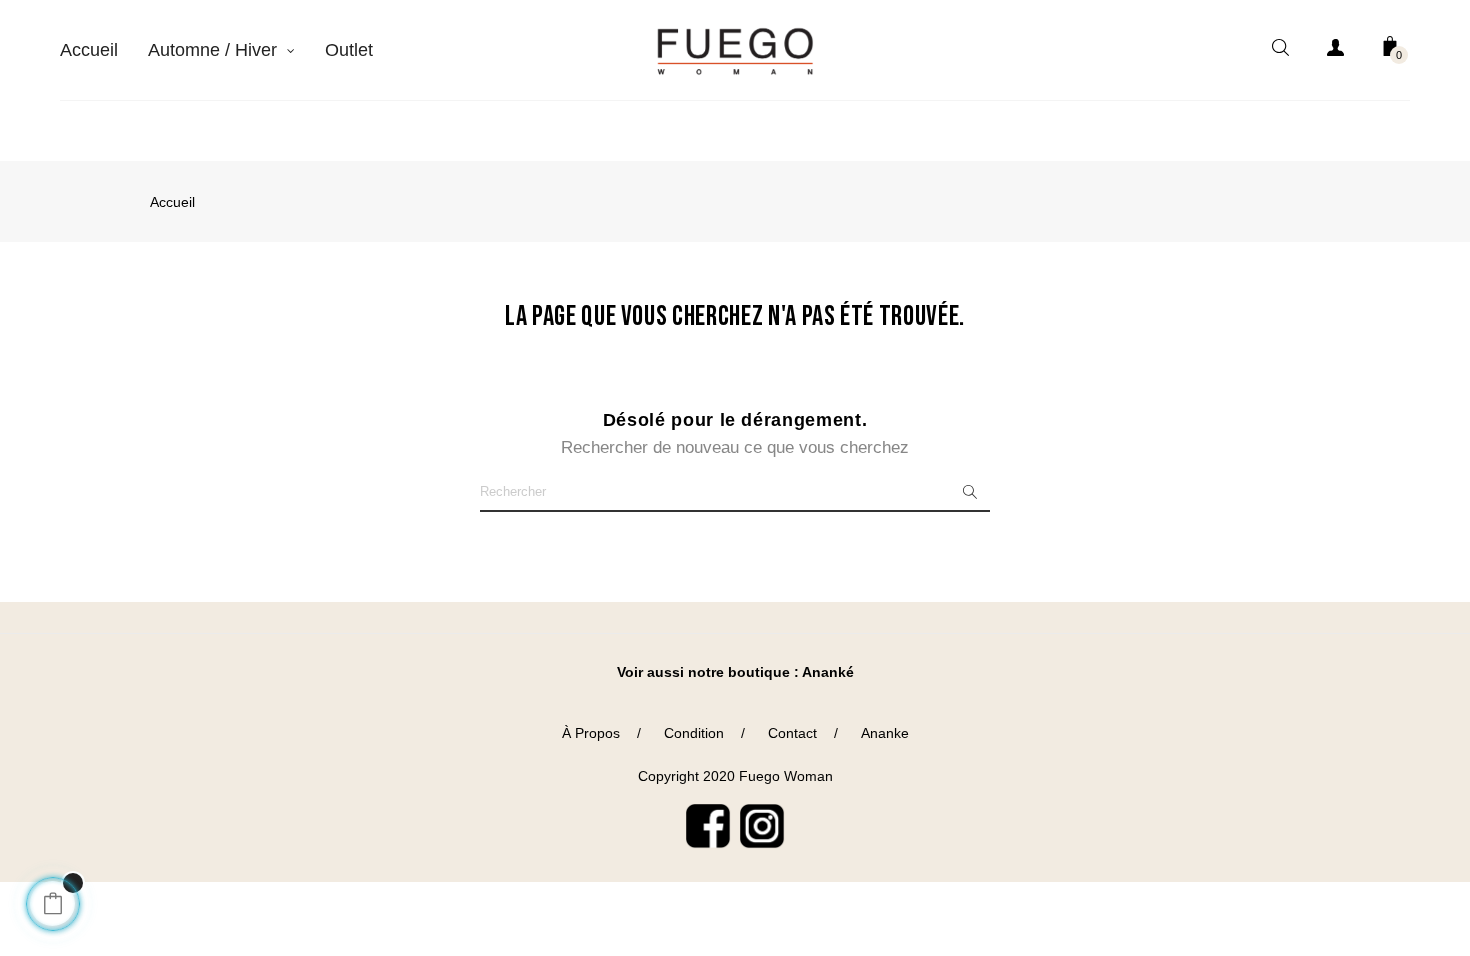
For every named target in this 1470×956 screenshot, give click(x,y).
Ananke (885, 733)
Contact (792, 733)
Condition (694, 733)
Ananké (828, 672)
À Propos (591, 733)
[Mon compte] (1335, 51)
